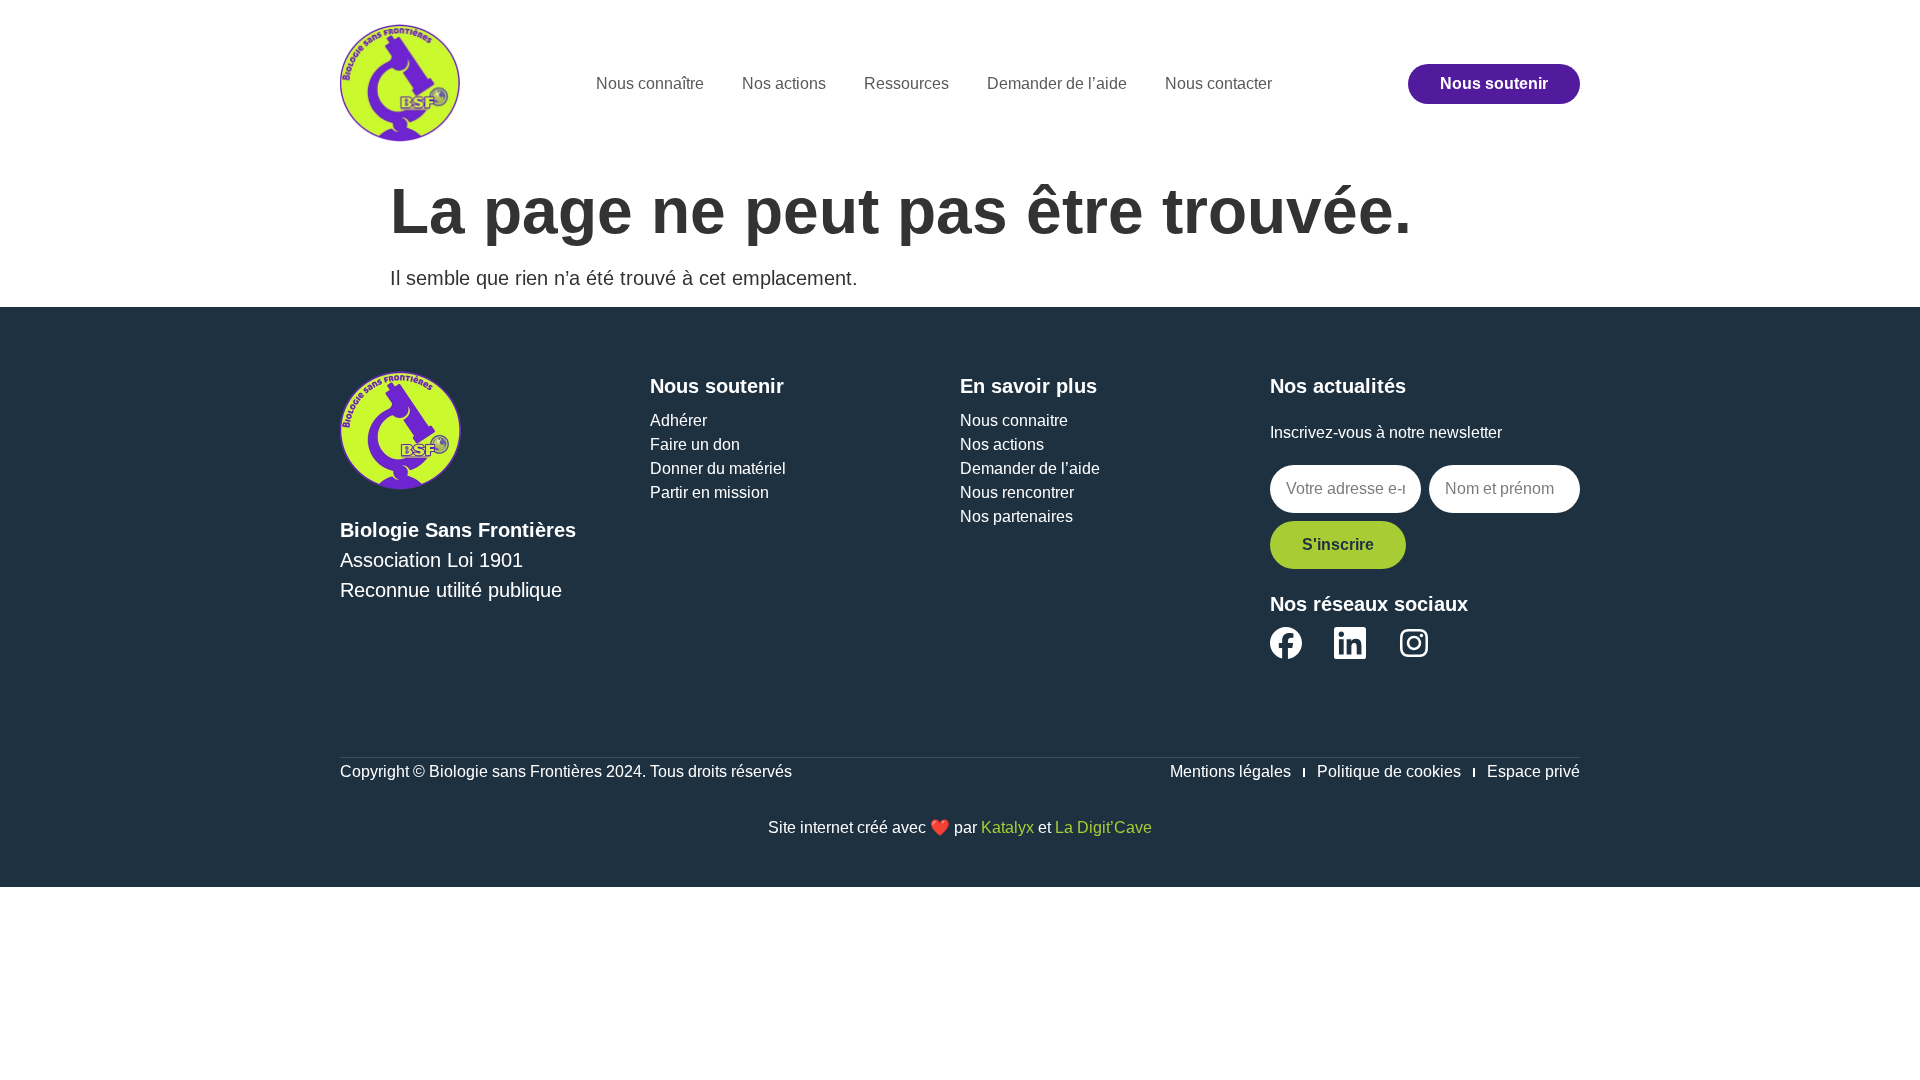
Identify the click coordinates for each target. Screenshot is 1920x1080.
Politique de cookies (1389, 771)
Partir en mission (709, 492)
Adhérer (678, 420)
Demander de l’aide (1057, 83)
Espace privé (1533, 771)
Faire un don (695, 444)
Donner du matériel (718, 468)
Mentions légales (1230, 771)
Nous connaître (650, 83)
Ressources (906, 83)
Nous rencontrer (1017, 492)
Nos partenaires (1016, 516)
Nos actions (784, 83)
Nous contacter (1218, 83)
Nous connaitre (1014, 420)
